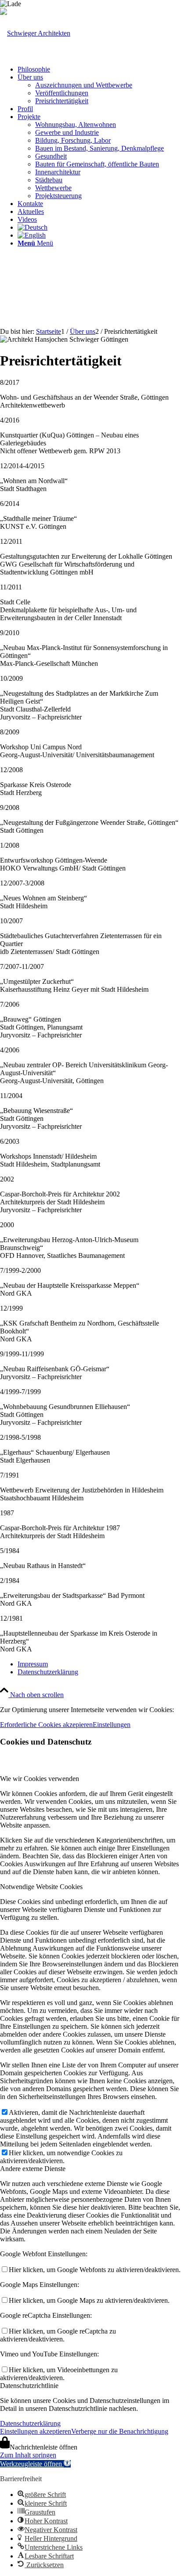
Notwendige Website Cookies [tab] (41, 1887)
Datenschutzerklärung (30, 2423)
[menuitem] (99, 69)
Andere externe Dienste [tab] (33, 2169)
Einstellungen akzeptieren (36, 2431)
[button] (35, 2464)
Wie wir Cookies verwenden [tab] (40, 1779)
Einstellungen (112, 1725)
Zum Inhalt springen (28, 2455)
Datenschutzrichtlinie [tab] (29, 2386)
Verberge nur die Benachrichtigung (120, 2431)
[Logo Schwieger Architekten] (35, 33)
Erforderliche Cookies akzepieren (46, 1725)
